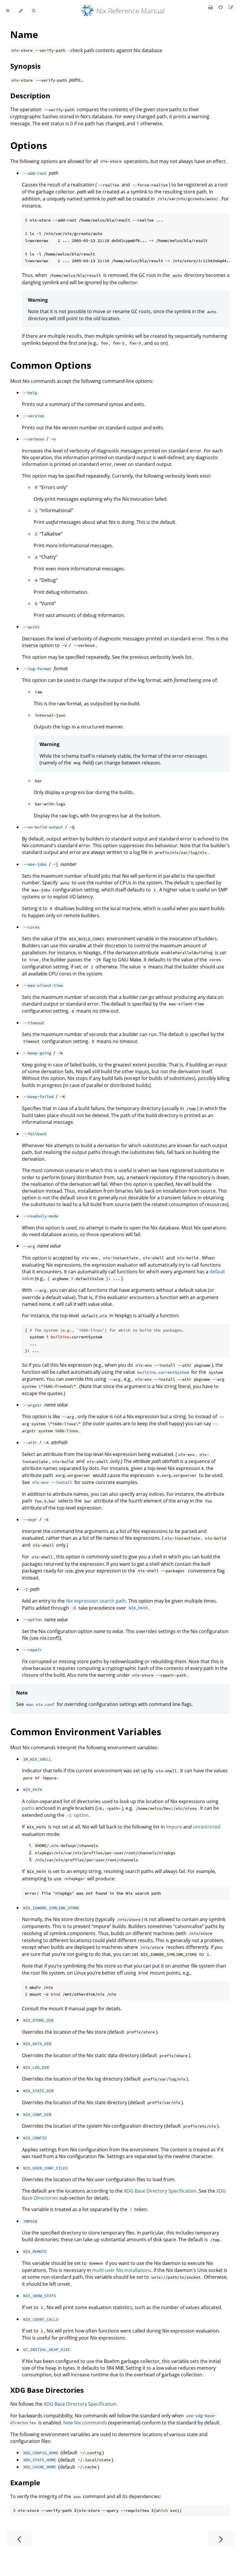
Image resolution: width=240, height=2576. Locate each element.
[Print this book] (211, 7)
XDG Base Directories (47, 2390)
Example (25, 2482)
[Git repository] (221, 7)
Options (29, 145)
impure (174, 1827)
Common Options (51, 365)
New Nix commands (85, 2423)
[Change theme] (21, 11)
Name (24, 34)
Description (30, 96)
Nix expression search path (96, 1601)
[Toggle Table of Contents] (8, 11)
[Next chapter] (221, 2539)
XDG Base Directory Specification (160, 2191)
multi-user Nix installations (122, 2270)
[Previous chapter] (19, 2539)
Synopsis (25, 66)
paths (28, 1808)
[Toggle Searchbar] (34, 11)
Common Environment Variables (86, 1732)
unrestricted (207, 1827)
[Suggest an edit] (231, 7)
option (78, 1815)
